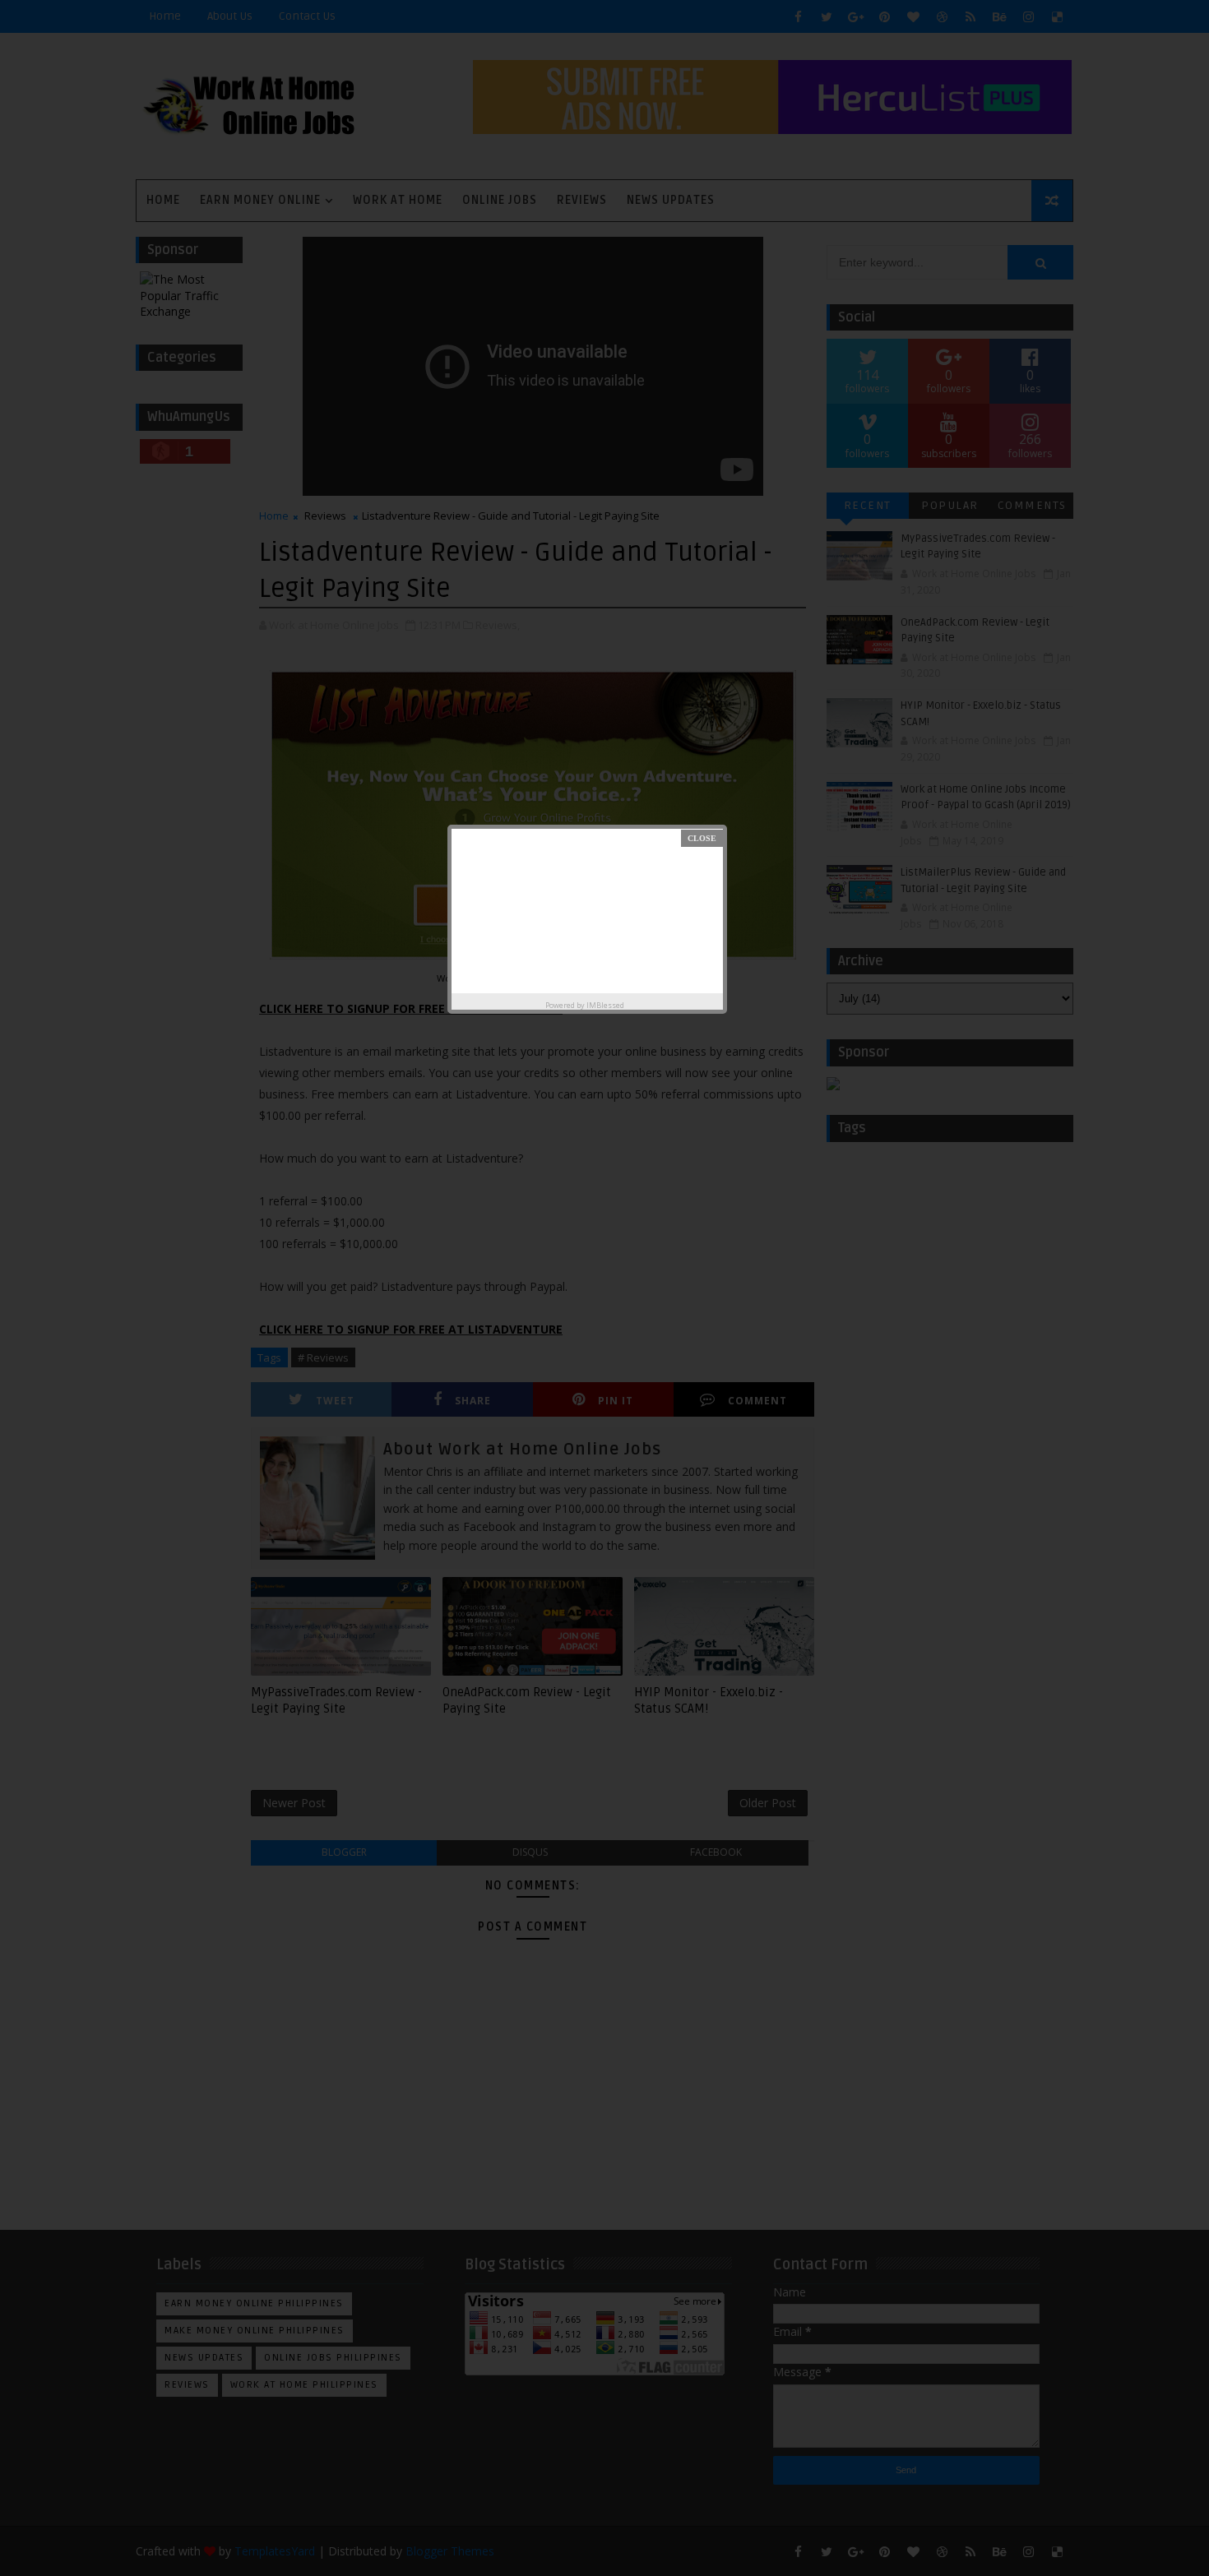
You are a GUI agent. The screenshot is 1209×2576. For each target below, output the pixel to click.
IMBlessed (605, 1005)
